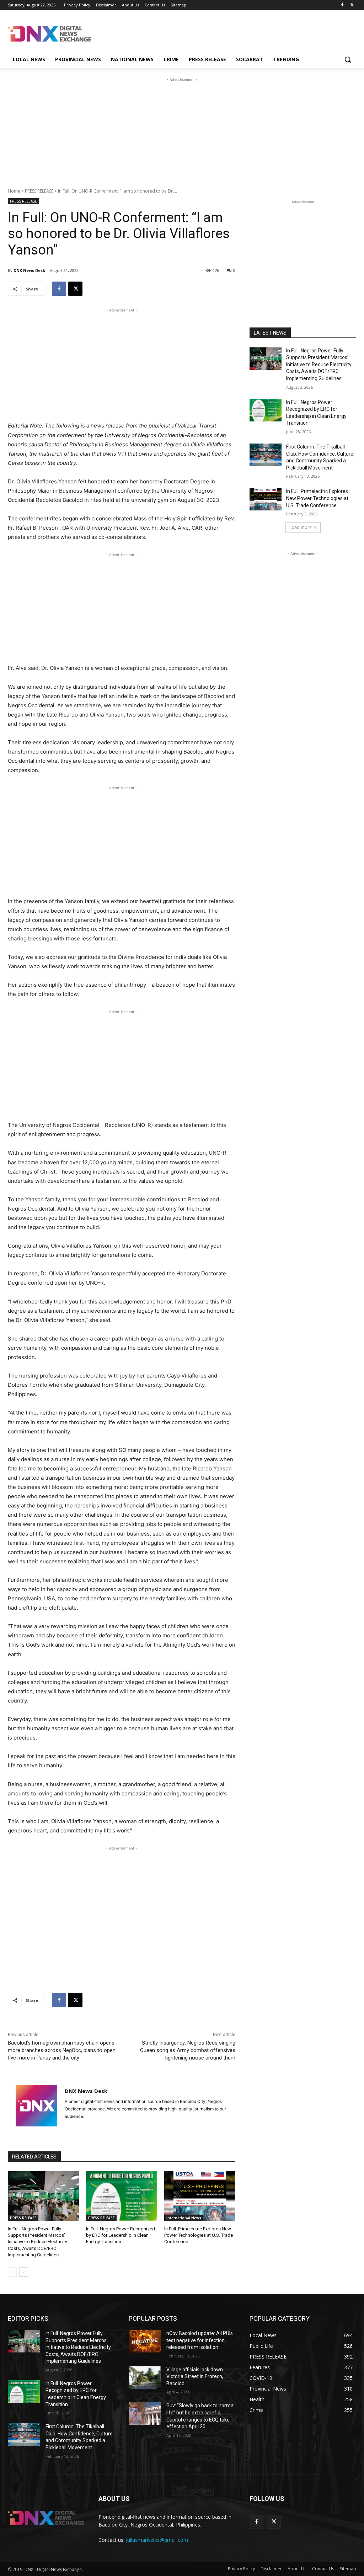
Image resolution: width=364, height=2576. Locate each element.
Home (14, 191)
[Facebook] (342, 5)
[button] (348, 59)
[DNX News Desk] (36, 2106)
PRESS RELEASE (39, 191)
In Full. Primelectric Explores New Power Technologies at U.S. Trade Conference (199, 2235)
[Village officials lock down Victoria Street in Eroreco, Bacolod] (145, 2378)
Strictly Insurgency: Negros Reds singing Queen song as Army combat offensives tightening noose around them (188, 2050)
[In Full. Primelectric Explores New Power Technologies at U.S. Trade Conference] (200, 2196)
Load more (301, 527)
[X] (352, 5)
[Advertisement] (175, 33)
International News (184, 2218)
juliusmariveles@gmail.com (157, 2540)
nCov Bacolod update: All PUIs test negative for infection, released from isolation (200, 2340)
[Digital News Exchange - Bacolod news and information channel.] (50, 34)
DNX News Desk (29, 270)
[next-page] (24, 2272)
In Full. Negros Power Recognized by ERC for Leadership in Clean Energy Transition (121, 2235)
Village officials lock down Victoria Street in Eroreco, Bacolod (195, 2376)
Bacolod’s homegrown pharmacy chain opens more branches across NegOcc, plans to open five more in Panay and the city (62, 2050)
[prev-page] (12, 2272)
